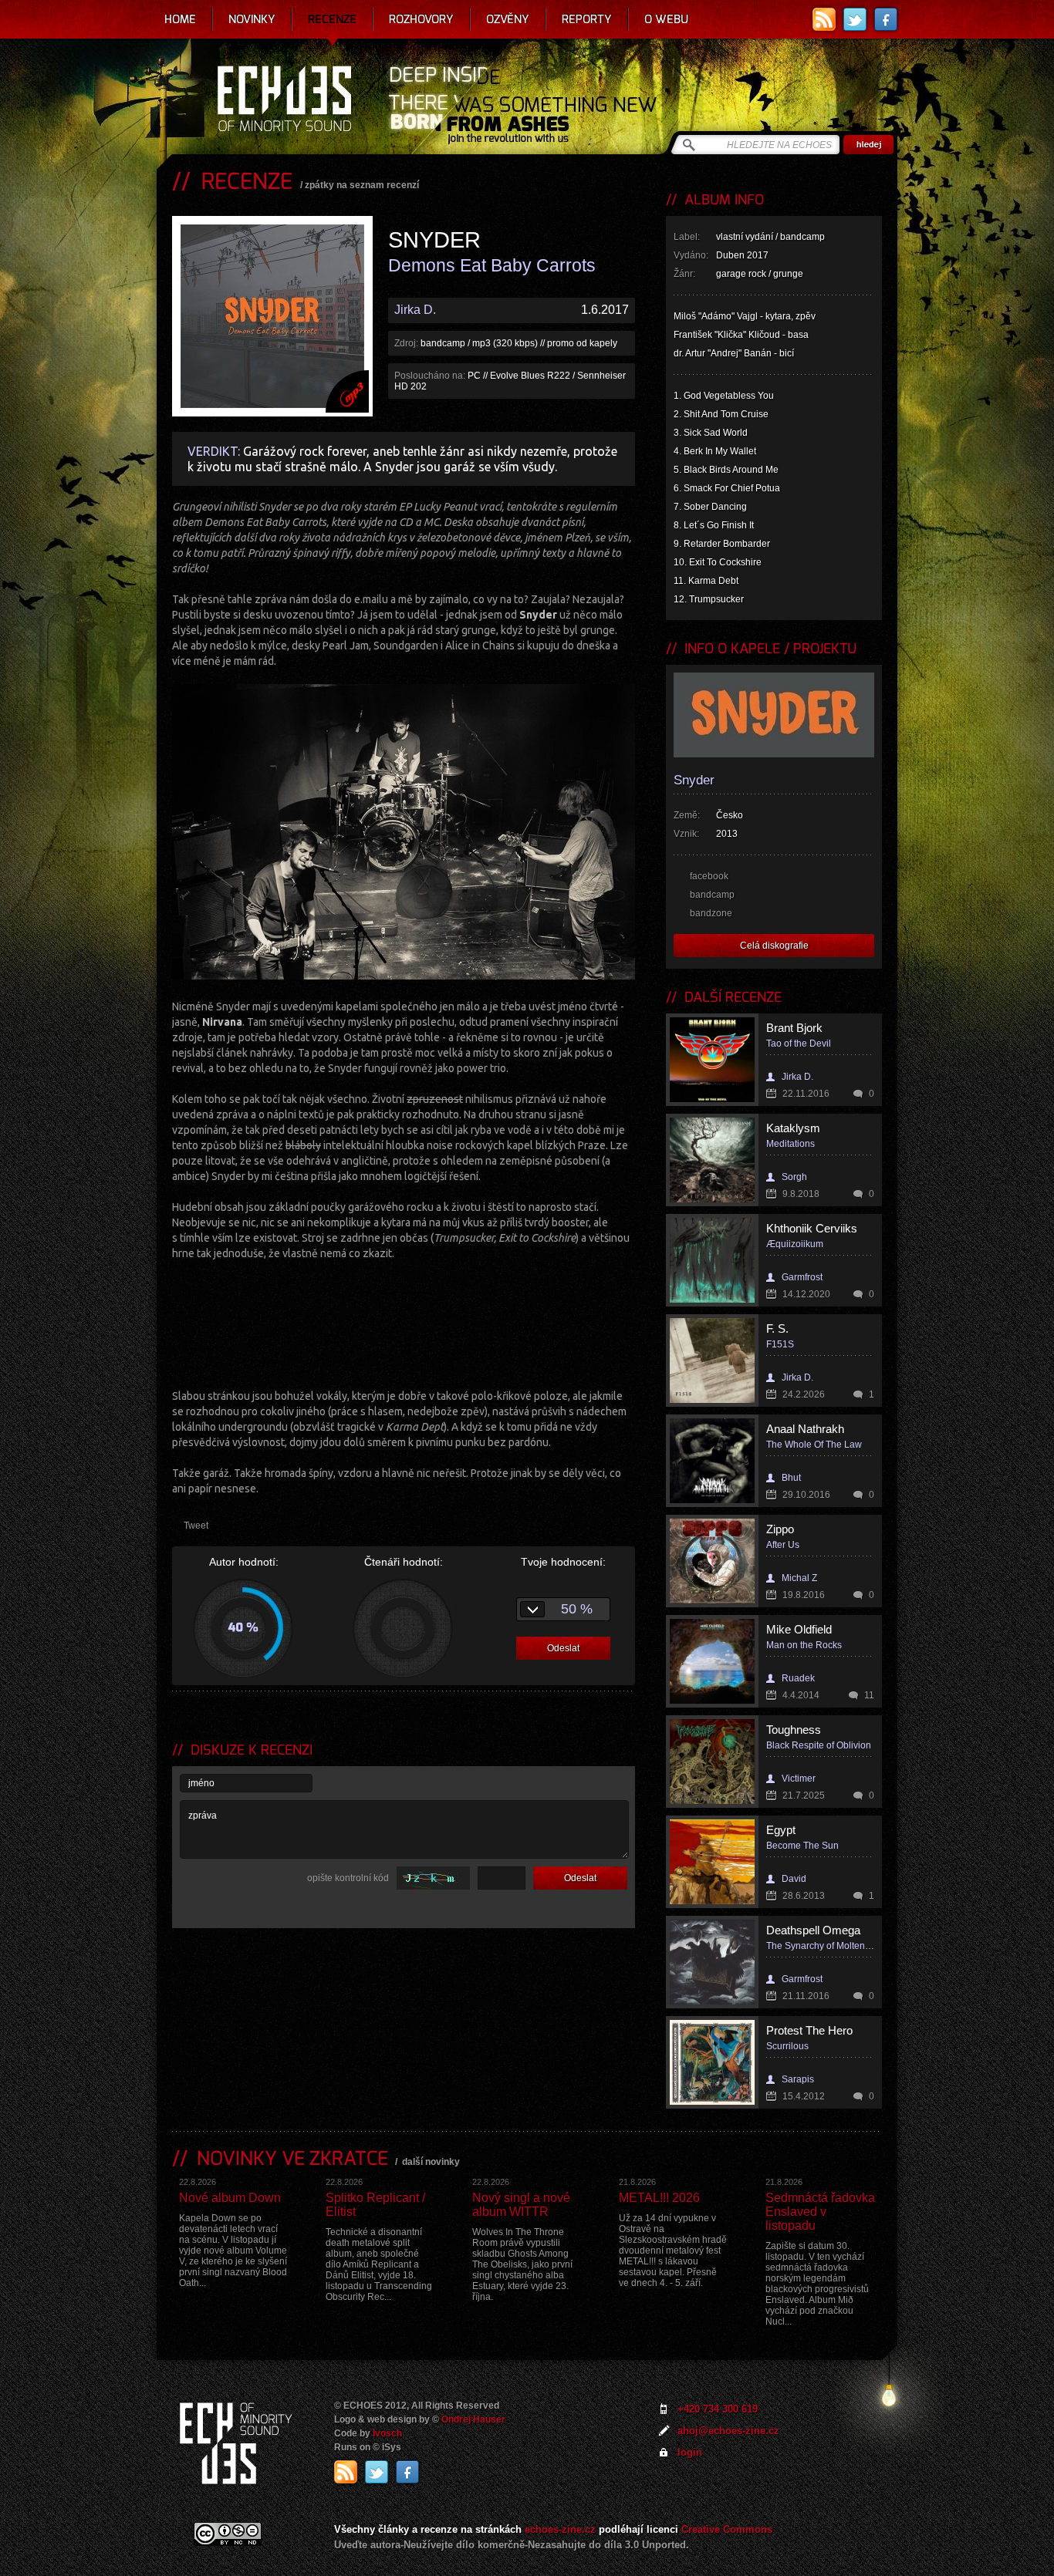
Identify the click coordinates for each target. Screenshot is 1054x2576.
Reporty (587, 19)
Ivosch (387, 2433)
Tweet (196, 1526)
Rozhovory (421, 19)
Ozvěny (508, 19)
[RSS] (824, 19)
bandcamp (712, 895)
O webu (666, 19)
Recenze (332, 19)
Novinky (252, 19)
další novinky (431, 2162)
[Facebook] (886, 19)
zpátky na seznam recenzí (362, 185)
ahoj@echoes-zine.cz (728, 2431)
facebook (709, 876)
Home (180, 19)
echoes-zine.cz (560, 2529)
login (690, 2452)
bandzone (711, 913)
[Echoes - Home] (284, 100)
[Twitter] (855, 19)
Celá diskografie (774, 946)
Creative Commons (727, 2529)
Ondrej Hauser (473, 2419)
